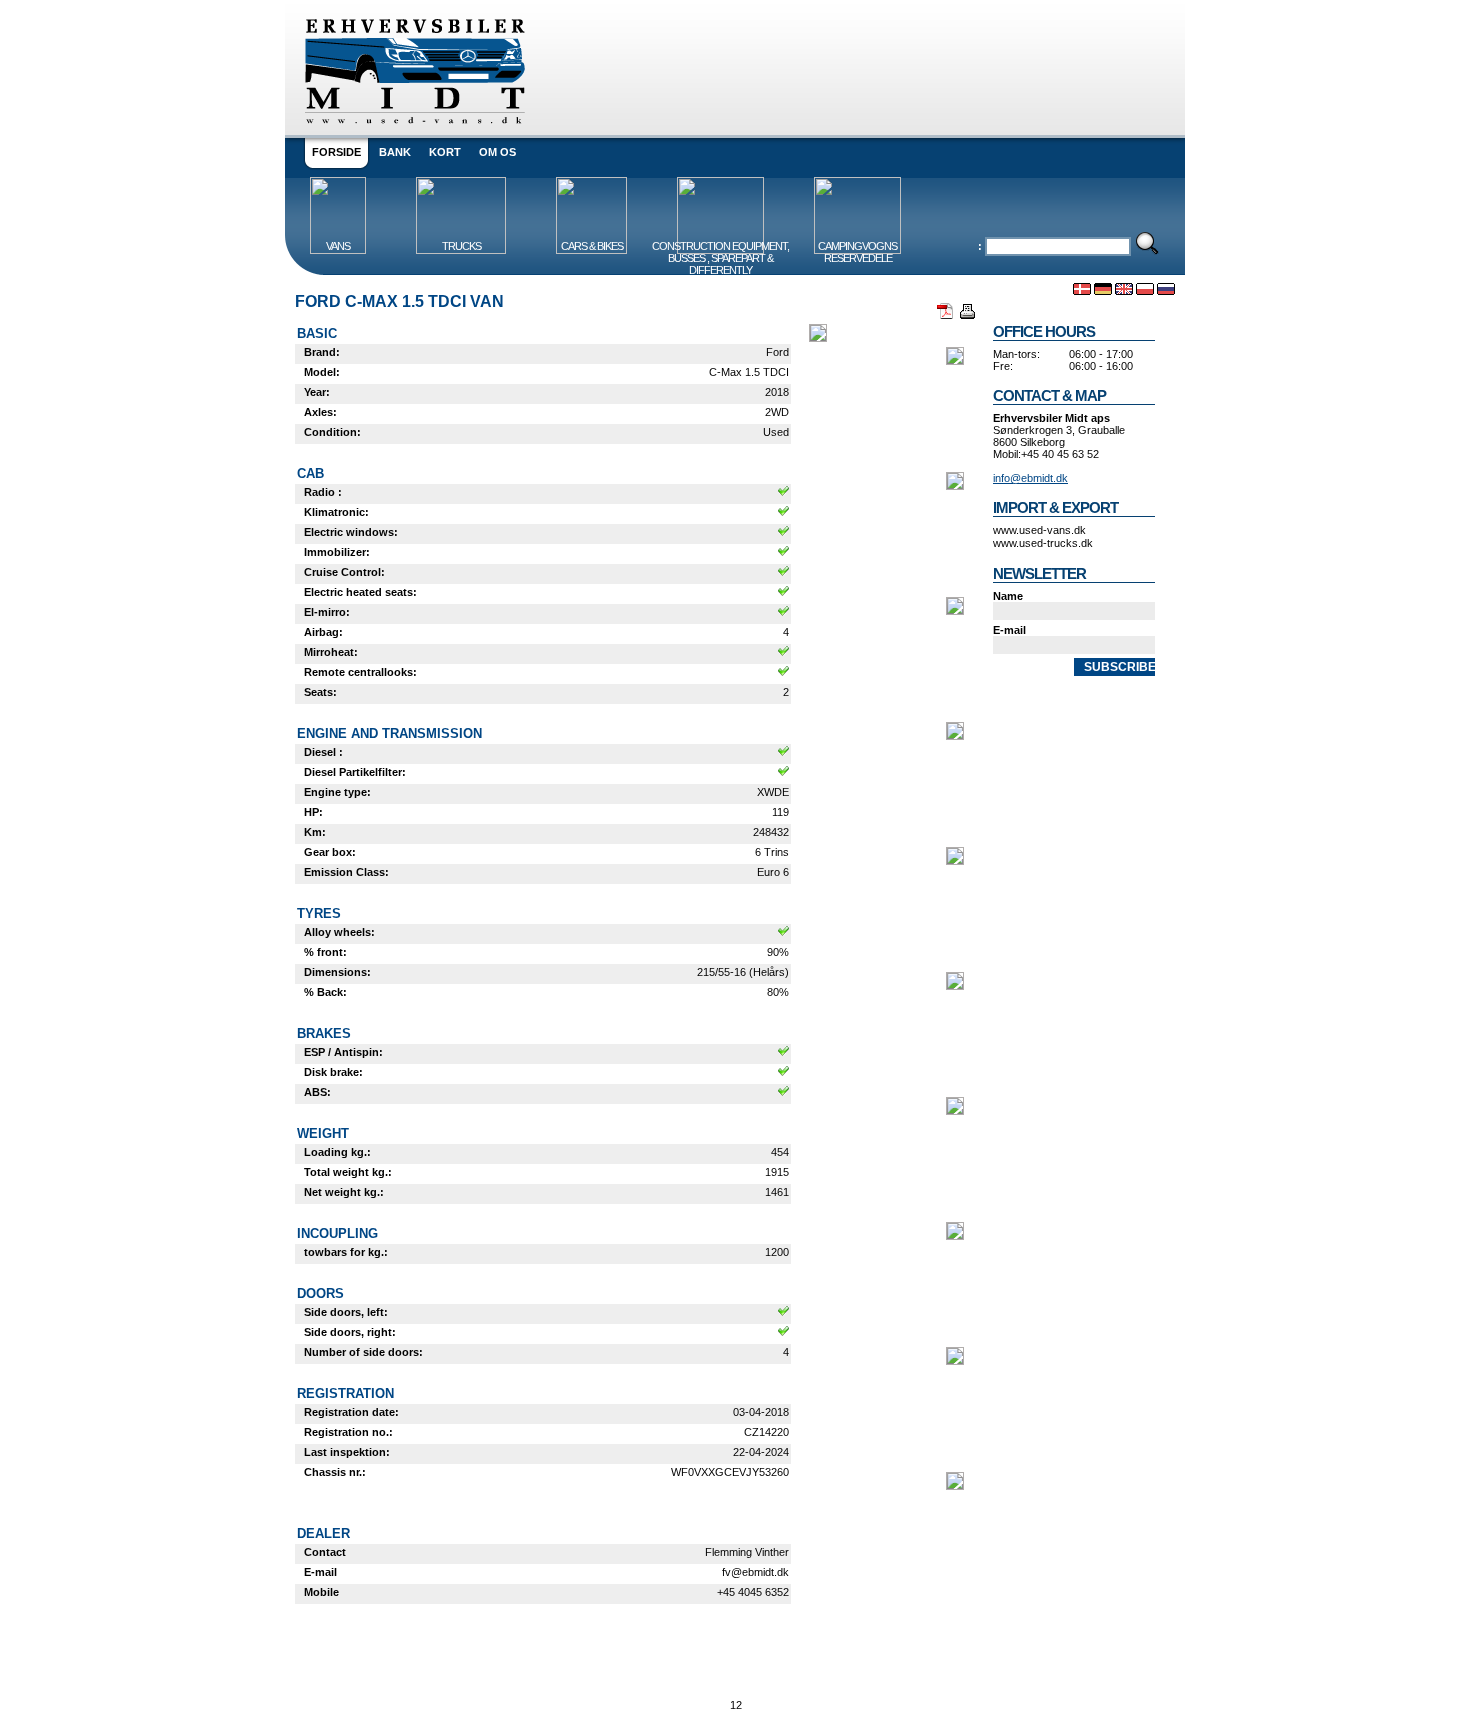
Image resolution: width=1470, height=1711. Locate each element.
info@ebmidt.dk (1030, 478)
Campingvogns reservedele (857, 252)
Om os (497, 152)
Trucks (461, 246)
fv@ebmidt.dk (755, 1572)
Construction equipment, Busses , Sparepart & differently (720, 258)
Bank (395, 152)
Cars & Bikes (592, 246)
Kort (445, 152)
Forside (336, 152)
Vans (338, 246)
